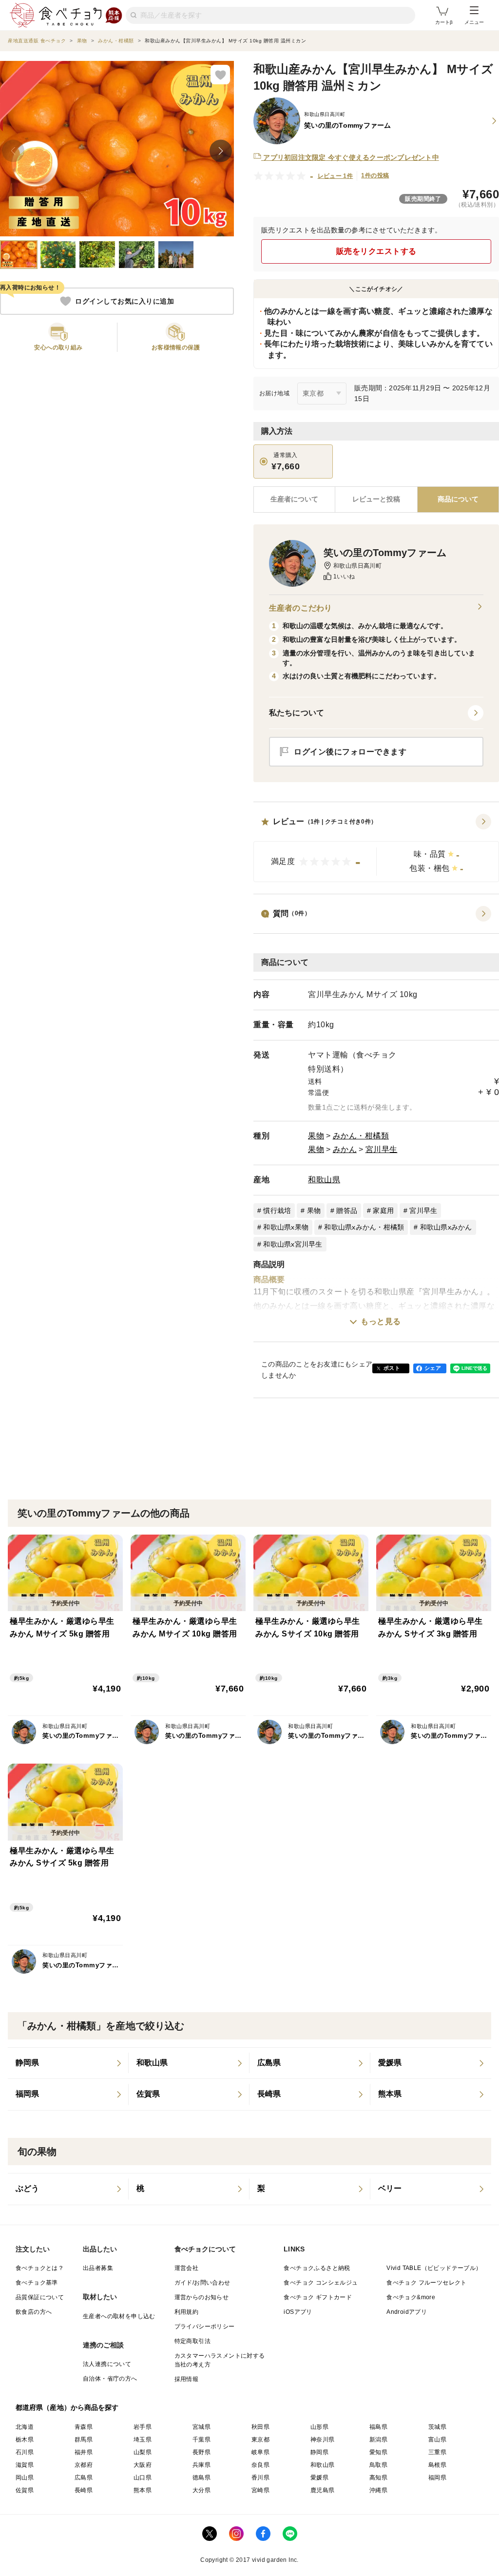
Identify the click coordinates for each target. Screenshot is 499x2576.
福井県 (84, 2452)
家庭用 (383, 1211)
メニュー (474, 22)
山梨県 (143, 2452)
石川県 (25, 2452)
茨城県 (437, 2427)
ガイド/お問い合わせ (202, 2283)
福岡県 (437, 2478)
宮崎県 (260, 2490)
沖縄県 (378, 2490)
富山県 (437, 2440)
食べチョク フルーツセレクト (427, 2283)
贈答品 (347, 1211)
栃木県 (25, 2440)
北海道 (25, 2427)
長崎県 (84, 2490)
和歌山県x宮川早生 (293, 1244)
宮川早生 (382, 1149)
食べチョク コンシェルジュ (321, 2283)
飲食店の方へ (34, 2312)
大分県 (202, 2490)
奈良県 (260, 2465)
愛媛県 (319, 2478)
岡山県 (25, 2478)
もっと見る (381, 1321)
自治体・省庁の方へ (110, 2379)
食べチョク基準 (37, 2283)
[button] (376, 848)
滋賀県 (25, 2465)
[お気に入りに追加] (220, 75)
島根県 (437, 2465)
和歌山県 (324, 1180)
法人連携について (107, 2364)
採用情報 (187, 2379)
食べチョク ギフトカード (318, 2297)
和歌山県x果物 (286, 1227)
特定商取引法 (192, 2341)
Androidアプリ (407, 2312)
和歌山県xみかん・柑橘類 (364, 1227)
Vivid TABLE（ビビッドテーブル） (434, 2268)
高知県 (378, 2478)
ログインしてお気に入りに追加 (125, 301)
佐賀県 (25, 2490)
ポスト (392, 1368)
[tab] (376, 500)
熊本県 (143, 2490)
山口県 (143, 2478)
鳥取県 (378, 2465)
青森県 (84, 2427)
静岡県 (319, 2452)
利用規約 (187, 2312)
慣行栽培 (277, 1211)
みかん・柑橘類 (361, 1136)
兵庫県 (202, 2465)
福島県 (378, 2427)
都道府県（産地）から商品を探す (67, 2407)
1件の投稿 (375, 175)
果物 (316, 1136)
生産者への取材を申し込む (119, 2316)
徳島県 (202, 2478)
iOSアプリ (298, 2312)
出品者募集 (98, 2268)
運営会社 (187, 2268)
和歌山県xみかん (446, 1227)
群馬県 (84, 2440)
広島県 (84, 2478)
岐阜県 (260, 2452)
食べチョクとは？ (40, 2268)
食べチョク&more (411, 2297)
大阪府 (143, 2465)
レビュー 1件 (336, 176)
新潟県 (378, 2440)
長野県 (202, 2452)
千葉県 (202, 2440)
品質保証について (40, 2297)
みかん (345, 1149)
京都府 (84, 2465)
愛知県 (378, 2452)
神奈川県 (323, 2440)
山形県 (319, 2427)
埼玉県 (143, 2440)
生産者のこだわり (300, 608)
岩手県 (143, 2427)
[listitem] (68, 2063)
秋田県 (260, 2427)
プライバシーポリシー (205, 2326)
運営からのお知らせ (202, 2297)
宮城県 (202, 2427)
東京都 (260, 2440)
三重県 (437, 2452)
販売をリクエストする (376, 251)
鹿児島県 (323, 2490)
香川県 (260, 2478)
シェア (433, 1368)
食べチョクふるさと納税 (317, 2268)
